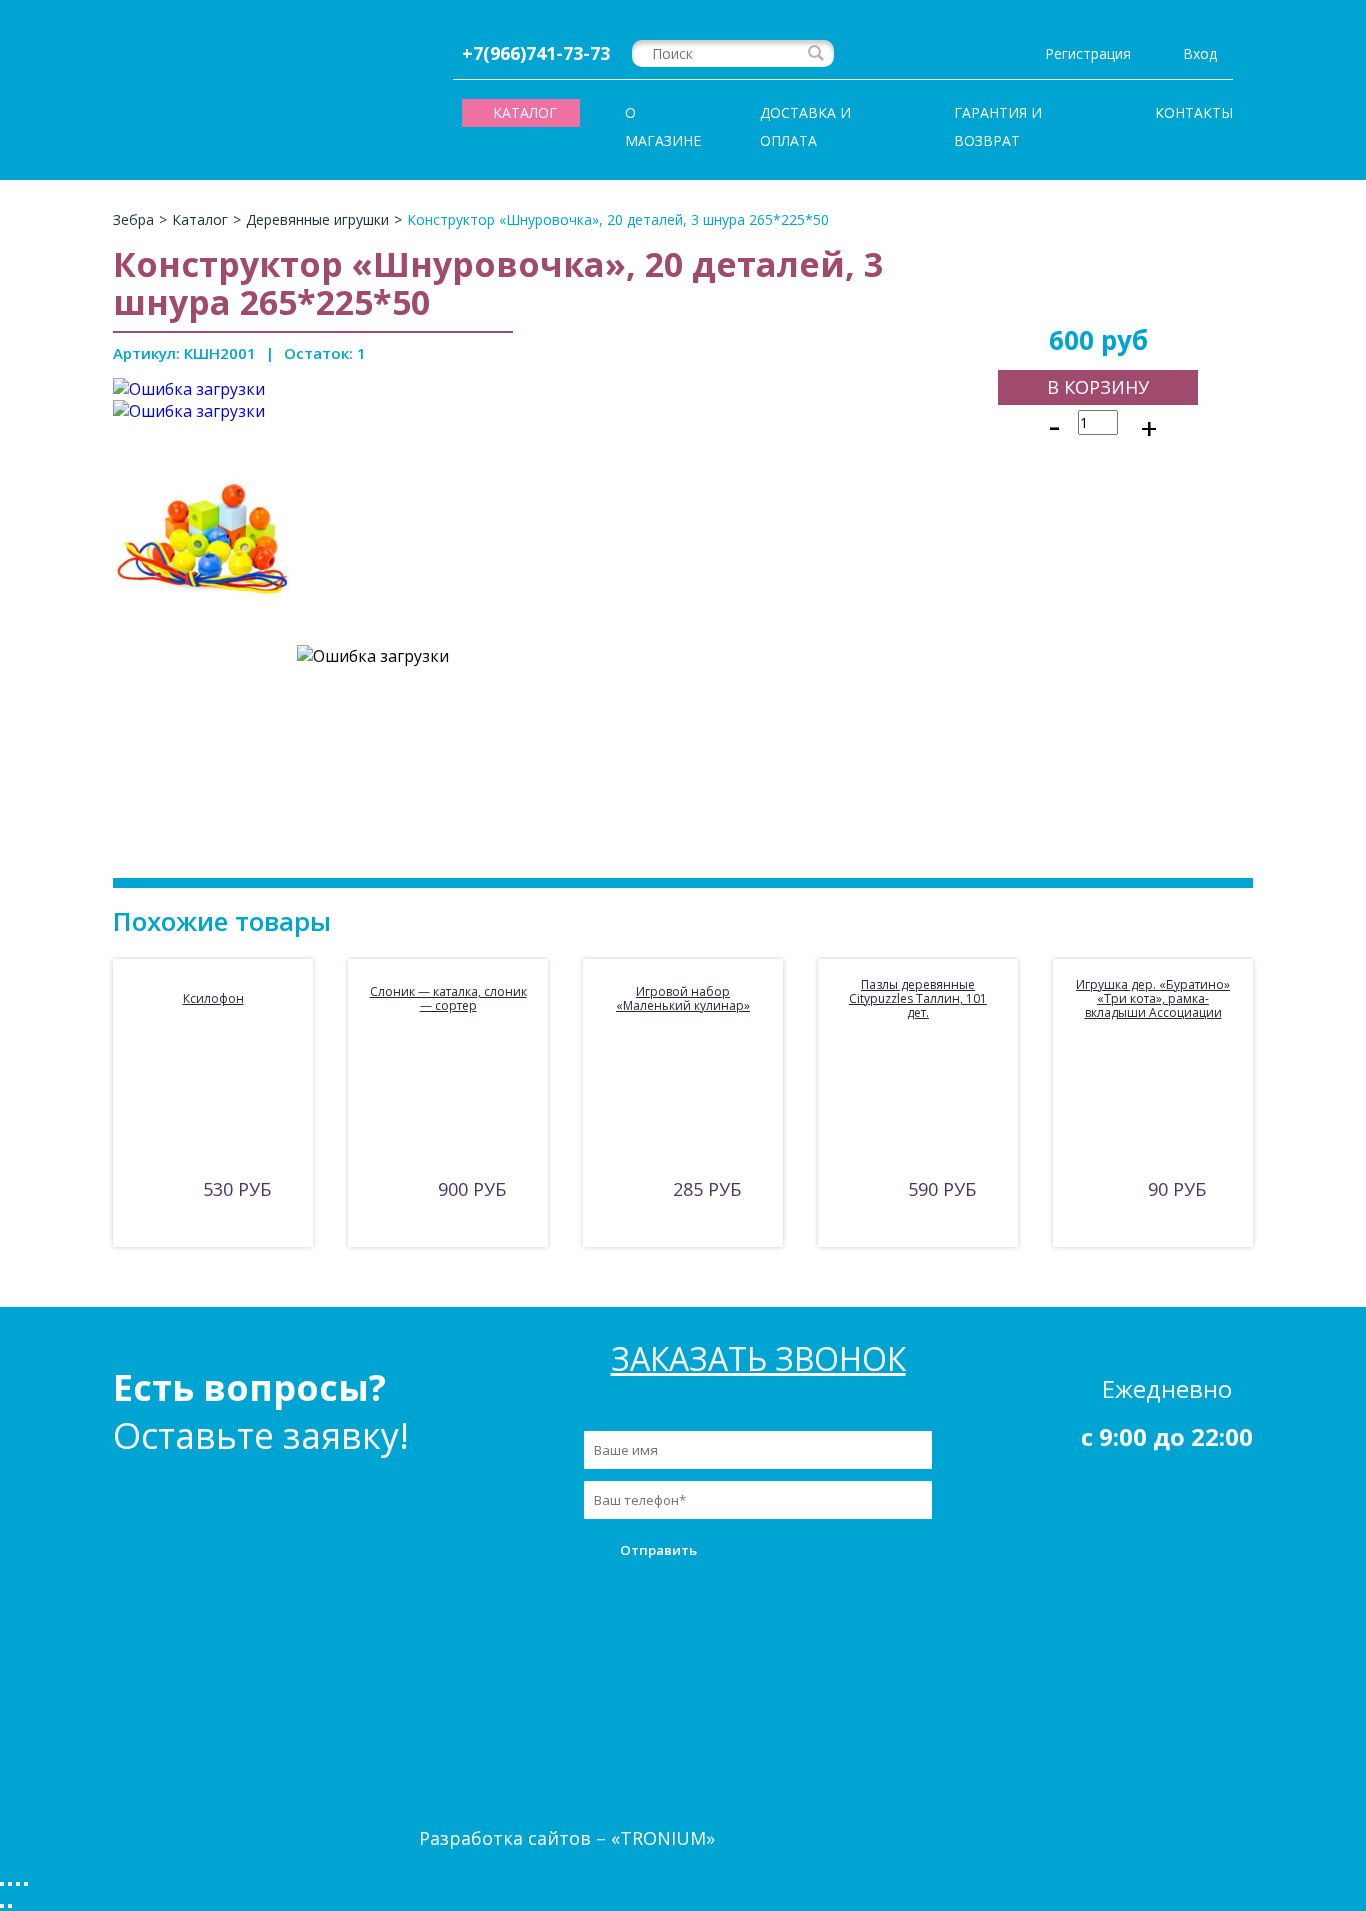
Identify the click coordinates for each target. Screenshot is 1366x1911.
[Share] (10, 1884)
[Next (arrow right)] (10, 1906)
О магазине (663, 126)
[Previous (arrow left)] (2, 1906)
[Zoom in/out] (26, 1884)
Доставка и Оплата (805, 126)
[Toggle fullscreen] (18, 1884)
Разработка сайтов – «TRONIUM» (567, 1838)
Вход (1200, 53)
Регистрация (1088, 53)
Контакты (1194, 112)
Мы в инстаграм (740, 1615)
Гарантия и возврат (998, 126)
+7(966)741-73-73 (536, 53)
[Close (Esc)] (2, 1884)
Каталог (1107, 1627)
